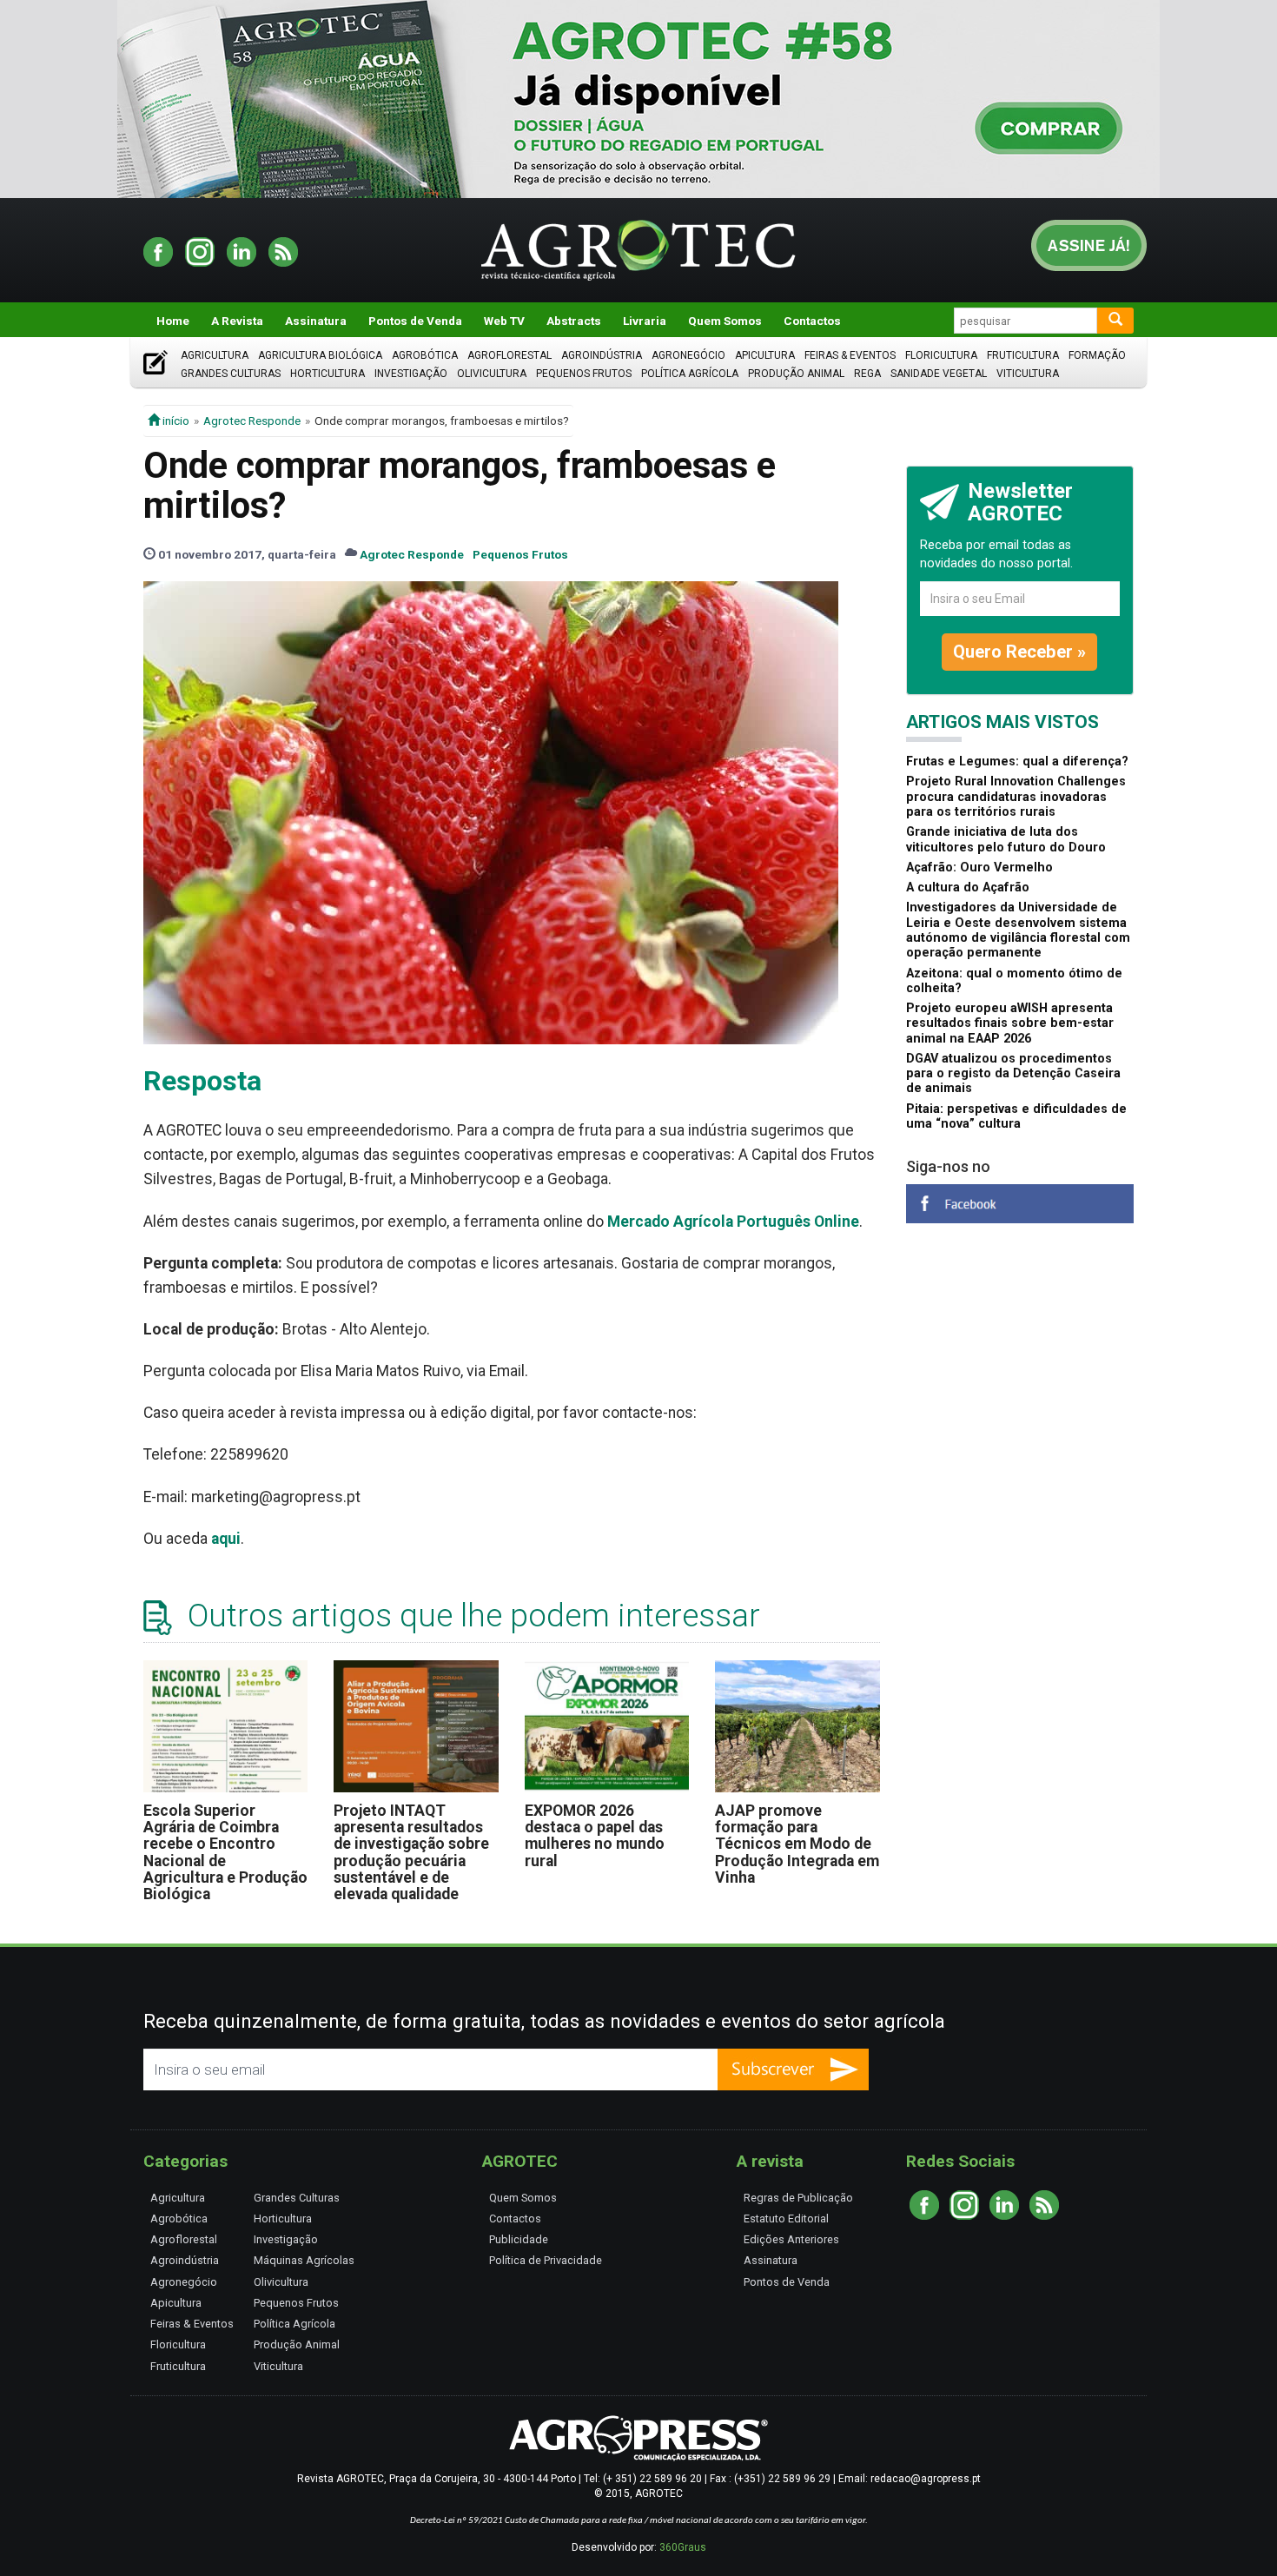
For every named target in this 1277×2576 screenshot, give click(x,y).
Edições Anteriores (791, 2239)
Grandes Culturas (231, 374)
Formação (1097, 355)
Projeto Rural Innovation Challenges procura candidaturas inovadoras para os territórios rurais (1016, 797)
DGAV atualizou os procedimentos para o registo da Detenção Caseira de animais (1013, 1074)
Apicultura (765, 355)
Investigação (411, 374)
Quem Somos (725, 321)
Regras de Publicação (798, 2198)
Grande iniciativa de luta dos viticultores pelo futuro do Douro (1006, 839)
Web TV (504, 321)
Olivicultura (492, 374)
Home (173, 321)
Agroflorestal (509, 355)
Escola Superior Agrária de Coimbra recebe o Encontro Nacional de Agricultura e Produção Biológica (225, 1853)
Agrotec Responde (252, 421)
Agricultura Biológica (320, 355)
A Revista (237, 321)
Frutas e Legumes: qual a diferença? (1017, 762)
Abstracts (574, 321)
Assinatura (316, 321)
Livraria (645, 321)
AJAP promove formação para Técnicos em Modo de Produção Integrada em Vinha (797, 1844)
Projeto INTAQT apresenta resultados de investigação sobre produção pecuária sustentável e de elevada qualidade (411, 1853)
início (175, 421)
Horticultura (328, 374)
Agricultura (215, 355)
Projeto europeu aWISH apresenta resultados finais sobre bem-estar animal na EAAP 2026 (1010, 1023)
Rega (867, 374)
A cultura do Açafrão (968, 887)
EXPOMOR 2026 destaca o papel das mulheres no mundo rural (595, 1836)
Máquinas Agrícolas (304, 2260)
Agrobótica (425, 355)
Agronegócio (688, 355)
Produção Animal (796, 374)
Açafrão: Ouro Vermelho (979, 867)
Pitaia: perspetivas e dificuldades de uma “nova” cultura (1016, 1116)
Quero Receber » (1019, 652)
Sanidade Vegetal (939, 374)
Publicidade (519, 2239)
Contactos (812, 321)
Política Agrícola (690, 374)
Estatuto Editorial (786, 2218)
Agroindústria (602, 355)
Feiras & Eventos (850, 355)
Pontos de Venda (415, 321)
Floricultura (941, 355)
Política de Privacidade (546, 2260)
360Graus (683, 2547)
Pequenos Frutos (584, 374)
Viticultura (1028, 374)
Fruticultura (1023, 355)
